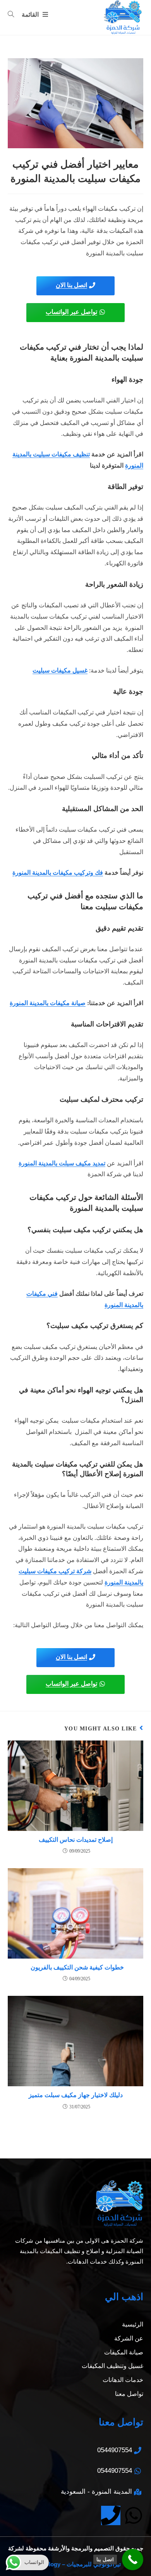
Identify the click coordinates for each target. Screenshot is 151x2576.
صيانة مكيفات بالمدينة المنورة (48, 1003)
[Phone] (111, 2515)
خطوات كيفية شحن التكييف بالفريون (76, 1967)
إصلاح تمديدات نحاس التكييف (76, 1840)
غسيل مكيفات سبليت (60, 670)
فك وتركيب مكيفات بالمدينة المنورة (58, 873)
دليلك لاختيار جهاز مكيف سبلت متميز (76, 2095)
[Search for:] (14, 15)
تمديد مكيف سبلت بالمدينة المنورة (62, 1163)
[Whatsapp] (134, 2515)
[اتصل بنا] (133, 2560)
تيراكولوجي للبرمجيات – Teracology (76, 2564)
